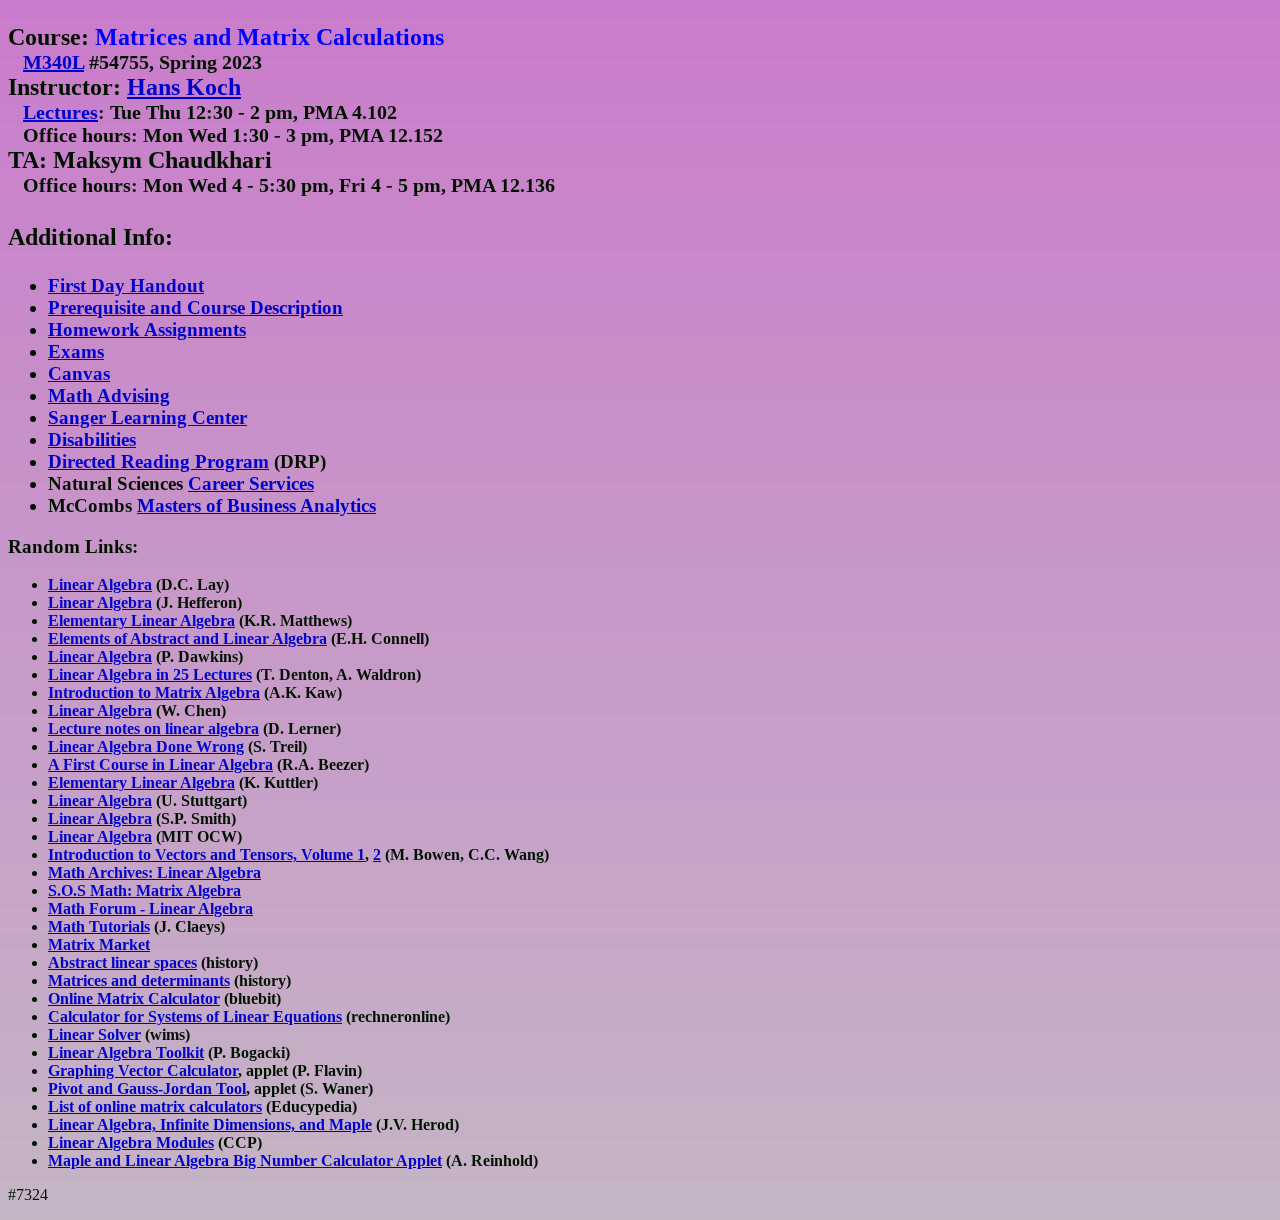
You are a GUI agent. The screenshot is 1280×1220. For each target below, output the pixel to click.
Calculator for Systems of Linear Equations (195, 1016)
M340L (53, 62)
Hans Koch (184, 87)
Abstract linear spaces (122, 962)
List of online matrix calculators (155, 1106)
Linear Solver (94, 1034)
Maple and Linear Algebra (138, 1160)
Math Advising (109, 395)
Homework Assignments (147, 329)
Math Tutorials (99, 926)
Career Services (251, 483)
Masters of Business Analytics (256, 505)
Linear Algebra (100, 584)
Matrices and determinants (139, 980)
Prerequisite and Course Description (195, 307)
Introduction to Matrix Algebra (154, 692)
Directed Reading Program (158, 461)
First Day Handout (126, 285)
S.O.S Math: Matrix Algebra (144, 890)
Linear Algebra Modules (131, 1142)
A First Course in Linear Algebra (160, 764)
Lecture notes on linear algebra (153, 728)
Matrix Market (99, 944)
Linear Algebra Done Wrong (146, 746)
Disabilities (92, 439)
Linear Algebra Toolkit (126, 1052)
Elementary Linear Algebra (141, 620)
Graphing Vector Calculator (143, 1070)
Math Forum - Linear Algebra (150, 908)
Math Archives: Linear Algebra (154, 872)
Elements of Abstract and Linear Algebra (187, 638)
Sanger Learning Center (147, 417)
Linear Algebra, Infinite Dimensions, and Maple (210, 1124)
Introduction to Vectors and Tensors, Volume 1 (206, 854)
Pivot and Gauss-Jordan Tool (147, 1088)
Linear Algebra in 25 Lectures (150, 674)
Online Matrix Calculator (134, 998)
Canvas (79, 373)
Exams (76, 351)
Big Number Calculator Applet (335, 1160)
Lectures (60, 112)
